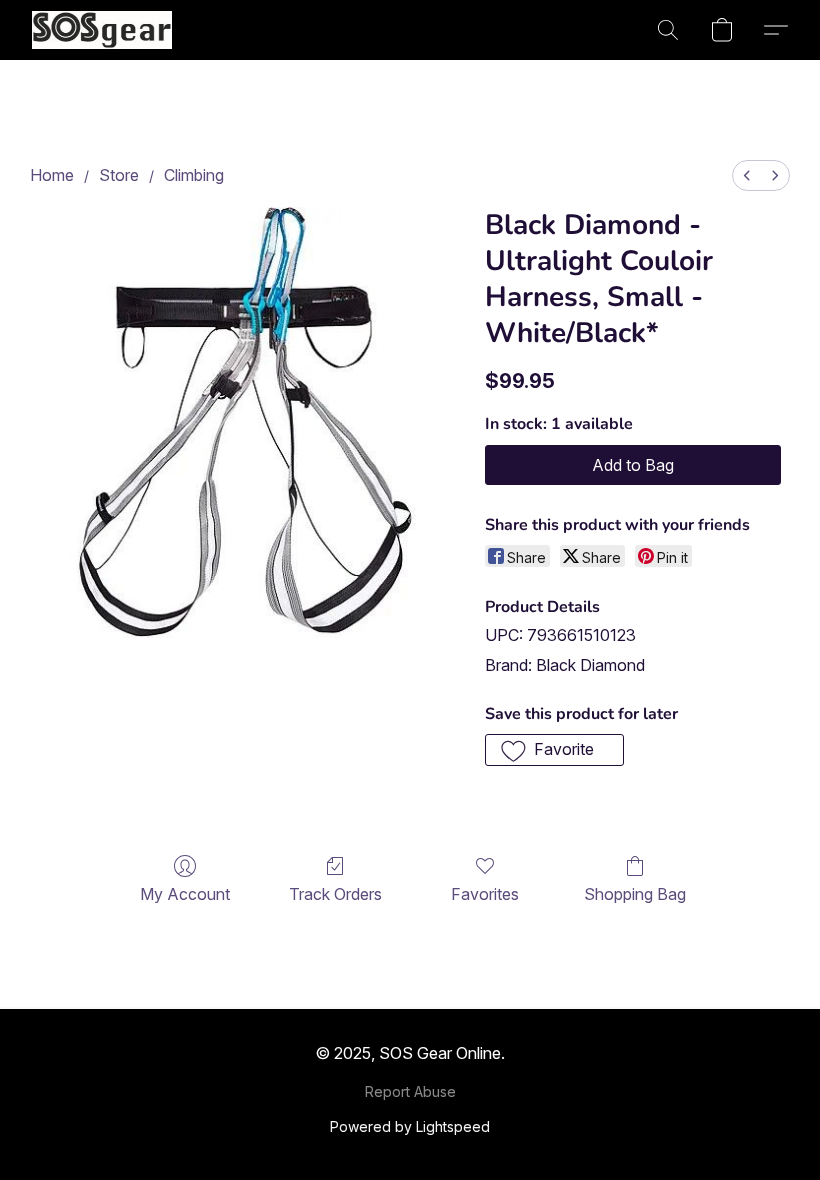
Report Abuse (410, 1091)
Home (52, 175)
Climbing (194, 175)
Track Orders (335, 894)
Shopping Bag (635, 894)
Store (119, 175)
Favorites (485, 894)
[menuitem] (747, 175)
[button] (102, 30)
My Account (185, 894)
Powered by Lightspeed (410, 1126)
